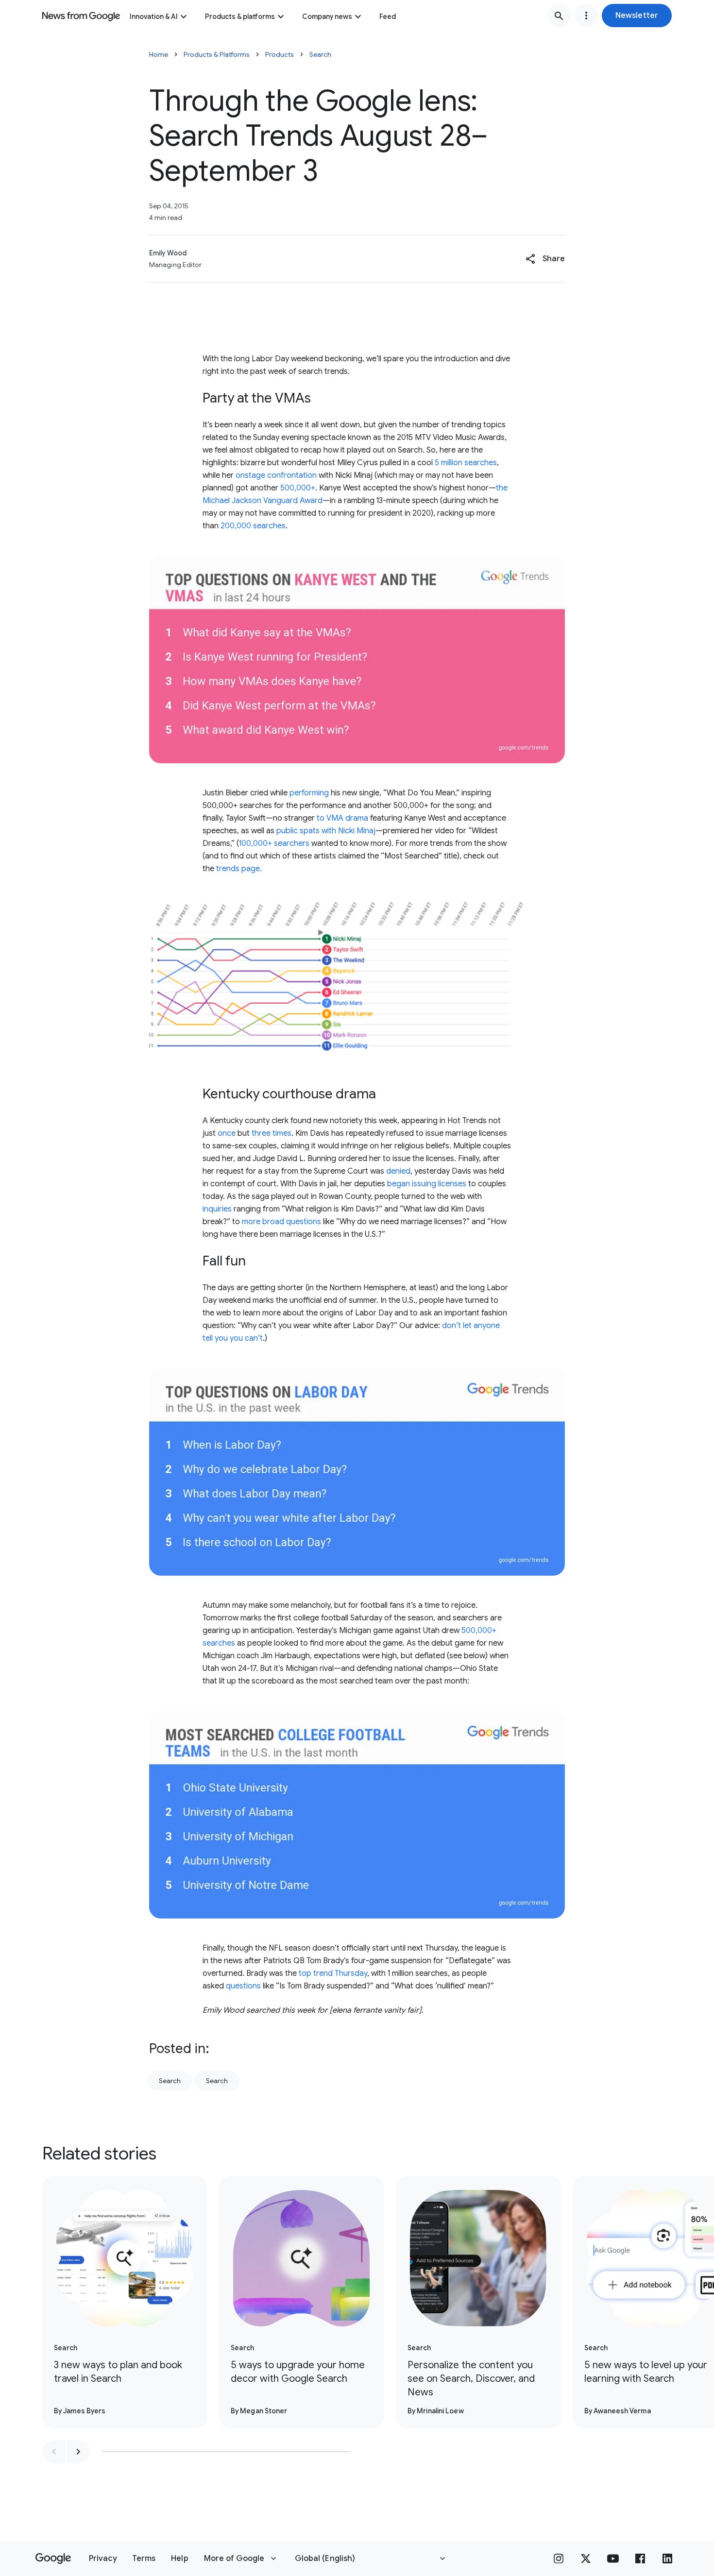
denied (398, 1171)
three (261, 1133)
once (227, 1133)
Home (159, 54)
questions (243, 1986)
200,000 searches (253, 526)
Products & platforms (240, 17)
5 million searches (466, 463)
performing (309, 793)
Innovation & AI (154, 17)
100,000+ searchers (274, 843)
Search (320, 54)
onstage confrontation (276, 475)
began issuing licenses (427, 1184)
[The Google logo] (53, 2559)
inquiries (217, 1209)
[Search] (559, 16)
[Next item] (78, 2452)
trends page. (239, 869)
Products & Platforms (217, 54)
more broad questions (281, 1222)
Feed (388, 17)
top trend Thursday (333, 1973)
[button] (637, 16)
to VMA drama (342, 818)
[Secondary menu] (586, 16)
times (282, 1133)
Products (280, 54)
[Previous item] (54, 2452)
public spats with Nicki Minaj (326, 831)
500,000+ (298, 488)
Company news (327, 17)
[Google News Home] (81, 16)
